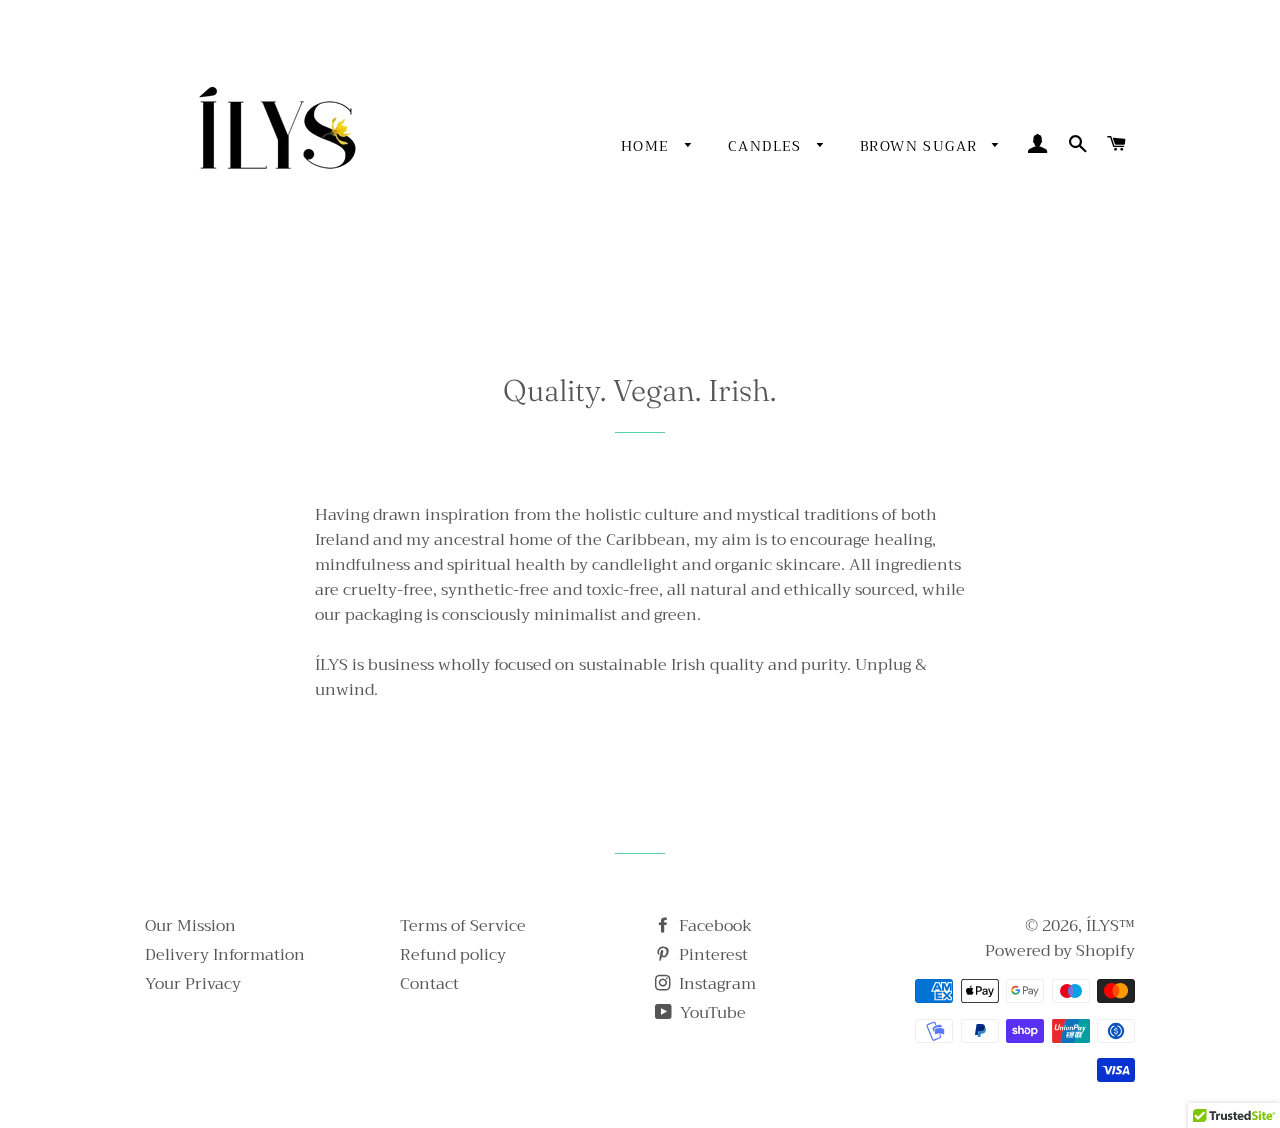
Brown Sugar (921, 146)
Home (648, 146)
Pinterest (711, 955)
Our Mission (190, 926)
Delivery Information (225, 955)
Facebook (713, 926)
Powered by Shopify (1060, 951)
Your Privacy (193, 984)
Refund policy (453, 955)
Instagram (715, 984)
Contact (429, 984)
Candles (767, 146)
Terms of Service (463, 926)
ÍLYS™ (1110, 926)
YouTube (711, 1013)
